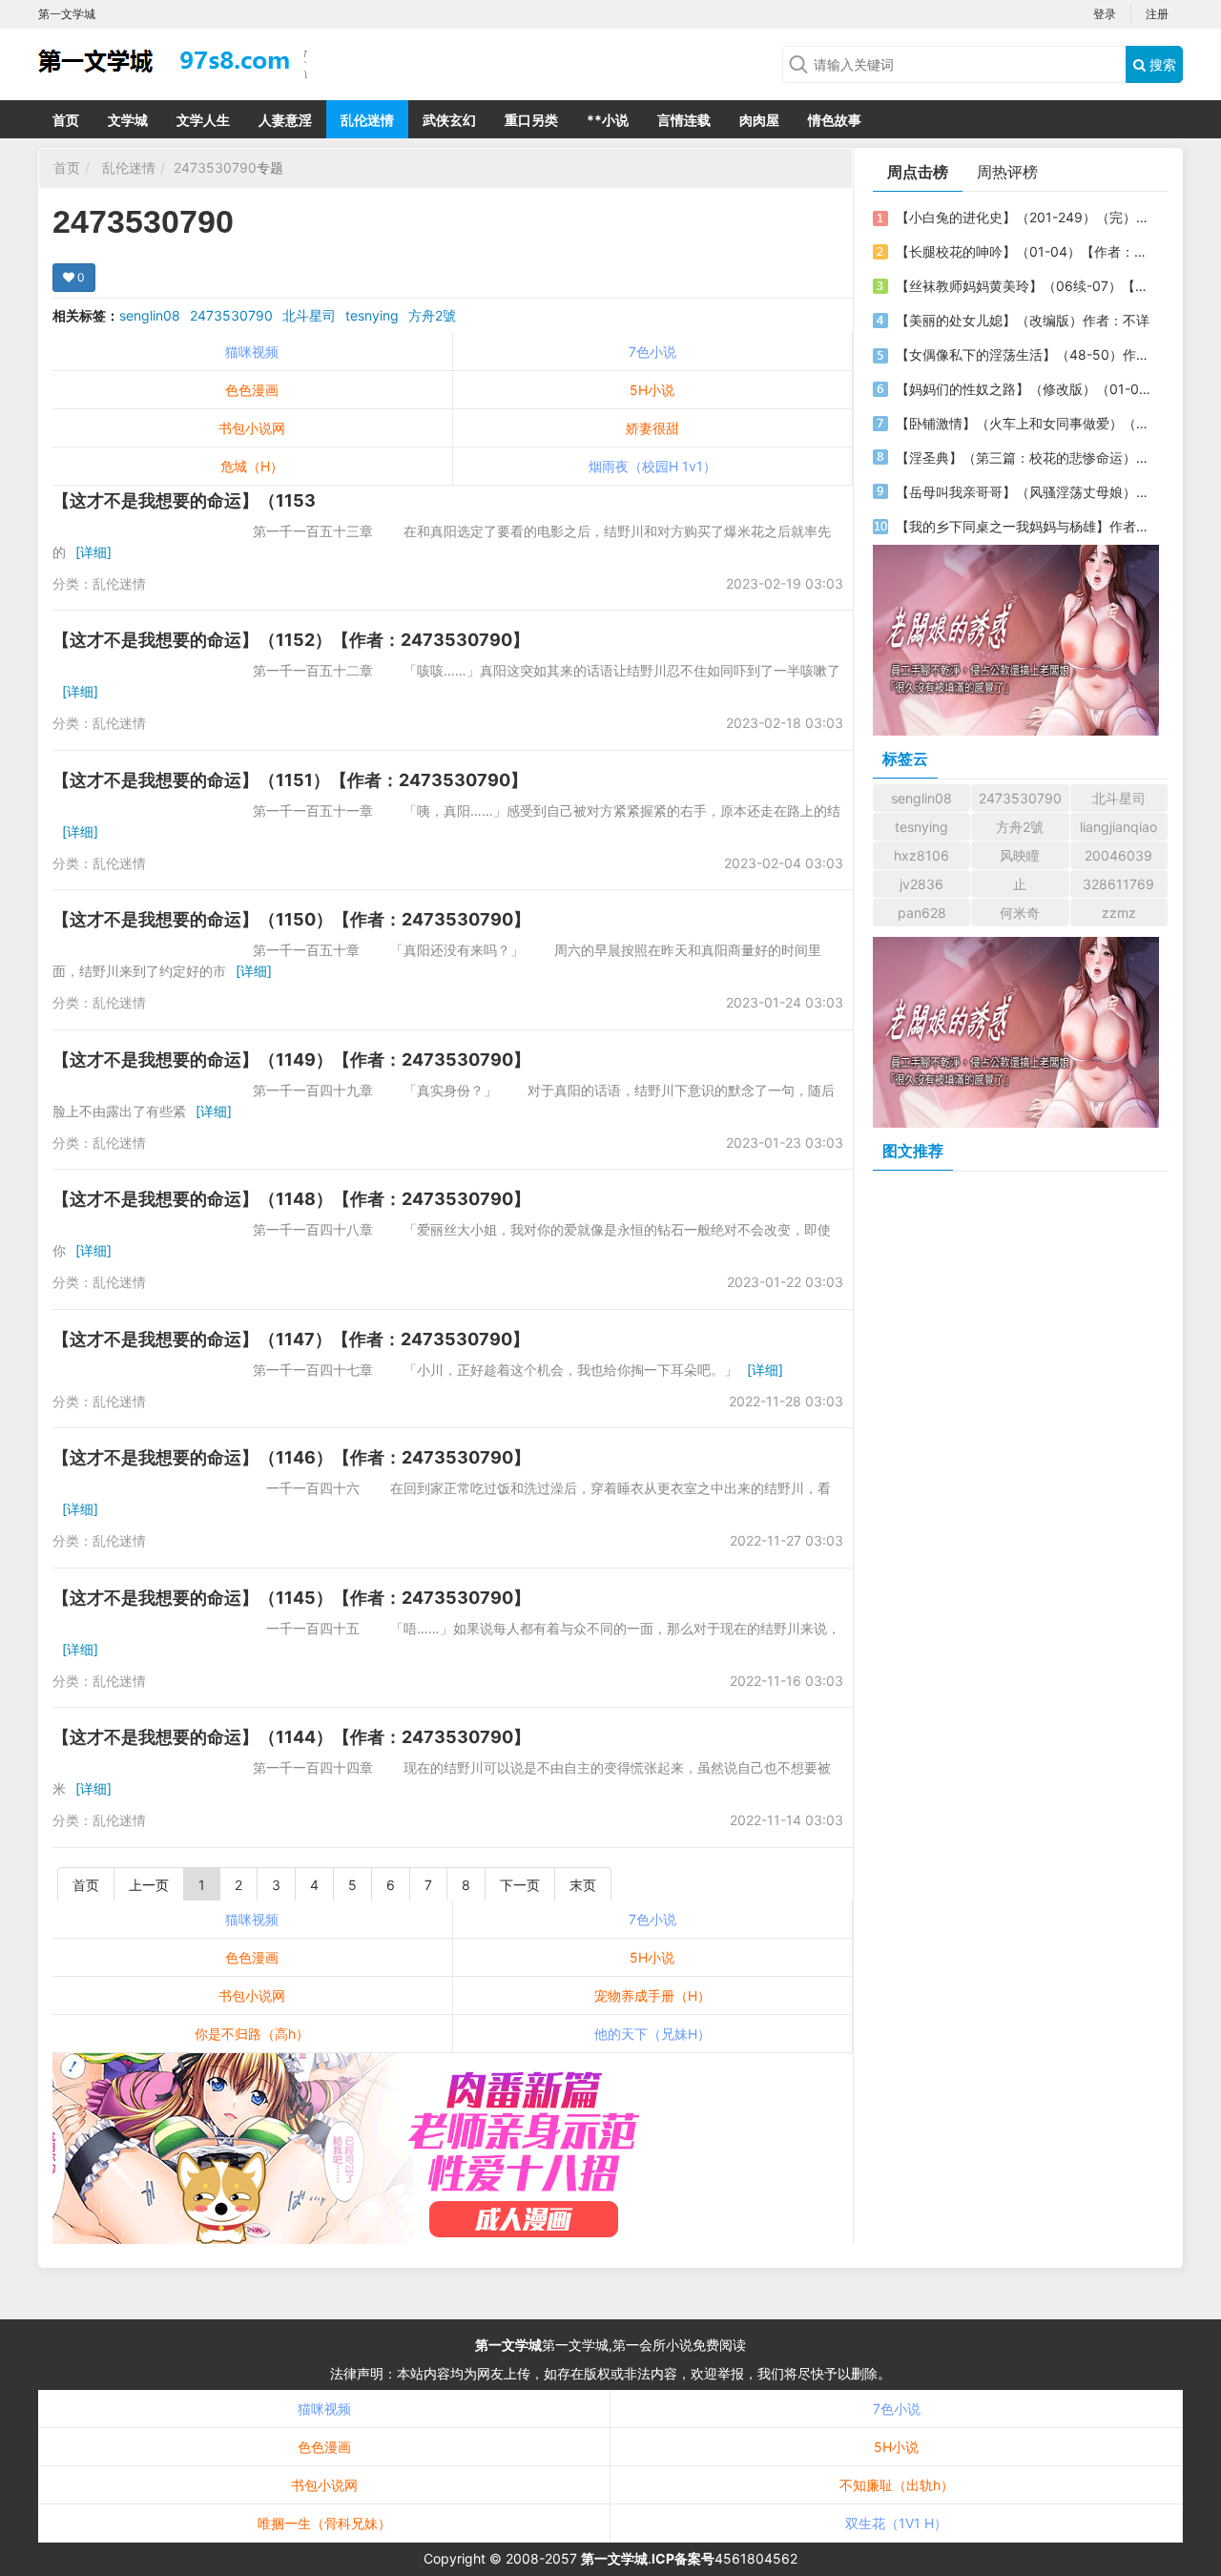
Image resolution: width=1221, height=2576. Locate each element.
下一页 (520, 1885)
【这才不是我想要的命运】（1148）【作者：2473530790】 (291, 1199)
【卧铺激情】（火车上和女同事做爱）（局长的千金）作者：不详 (1024, 423)
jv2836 (921, 884)
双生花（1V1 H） (896, 2523)
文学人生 (203, 120)
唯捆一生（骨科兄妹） (324, 2523)
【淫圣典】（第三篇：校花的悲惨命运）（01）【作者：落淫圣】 (1024, 457)
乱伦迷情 (367, 120)
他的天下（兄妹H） (652, 2034)
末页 (583, 1885)
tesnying (372, 315)
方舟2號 (432, 315)
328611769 (1118, 884)
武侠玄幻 (449, 120)
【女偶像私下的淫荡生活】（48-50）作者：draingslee (1024, 354)
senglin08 (150, 315)
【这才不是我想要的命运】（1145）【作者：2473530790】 (291, 1598)
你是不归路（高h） (252, 2034)
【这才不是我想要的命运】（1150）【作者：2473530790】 (291, 919)
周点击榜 (918, 172)
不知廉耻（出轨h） (897, 2485)
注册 (1157, 14)
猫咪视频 (252, 352)
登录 (1105, 14)
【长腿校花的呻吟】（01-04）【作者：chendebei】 (1024, 251)
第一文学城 (508, 2345)
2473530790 (215, 167)
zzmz (1119, 913)
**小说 (608, 120)
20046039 (1118, 855)
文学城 (128, 120)
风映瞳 (1020, 855)
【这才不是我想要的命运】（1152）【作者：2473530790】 (291, 640)
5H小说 (652, 390)
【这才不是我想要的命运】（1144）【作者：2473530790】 (291, 1737)
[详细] (93, 552)
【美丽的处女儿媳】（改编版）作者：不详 (1023, 320)
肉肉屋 (759, 120)
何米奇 (1020, 913)
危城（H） (252, 466)
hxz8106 (921, 855)
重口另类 (531, 120)
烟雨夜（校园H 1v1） (652, 466)
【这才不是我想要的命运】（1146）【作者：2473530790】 (291, 1457)
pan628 (922, 913)
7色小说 (652, 352)
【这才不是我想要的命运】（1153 (184, 500)
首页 (66, 120)
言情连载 (684, 120)
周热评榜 (1007, 172)
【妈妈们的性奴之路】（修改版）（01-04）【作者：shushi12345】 (1024, 389)
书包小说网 (252, 428)
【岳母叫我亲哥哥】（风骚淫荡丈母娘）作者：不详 (1024, 492)
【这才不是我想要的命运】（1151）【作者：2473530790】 (290, 780)
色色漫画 (252, 390)
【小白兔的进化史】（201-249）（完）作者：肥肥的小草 (1024, 217)
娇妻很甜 (652, 428)
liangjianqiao (1118, 827)
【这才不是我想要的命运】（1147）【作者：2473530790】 (291, 1339)
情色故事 (835, 120)
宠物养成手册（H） (652, 1995)
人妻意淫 (285, 120)
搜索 (1161, 64)
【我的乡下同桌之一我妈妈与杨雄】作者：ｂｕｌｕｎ (1024, 526)
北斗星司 (309, 315)
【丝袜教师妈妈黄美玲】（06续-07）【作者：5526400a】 (1024, 286)
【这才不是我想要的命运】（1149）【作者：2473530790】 (291, 1059)
